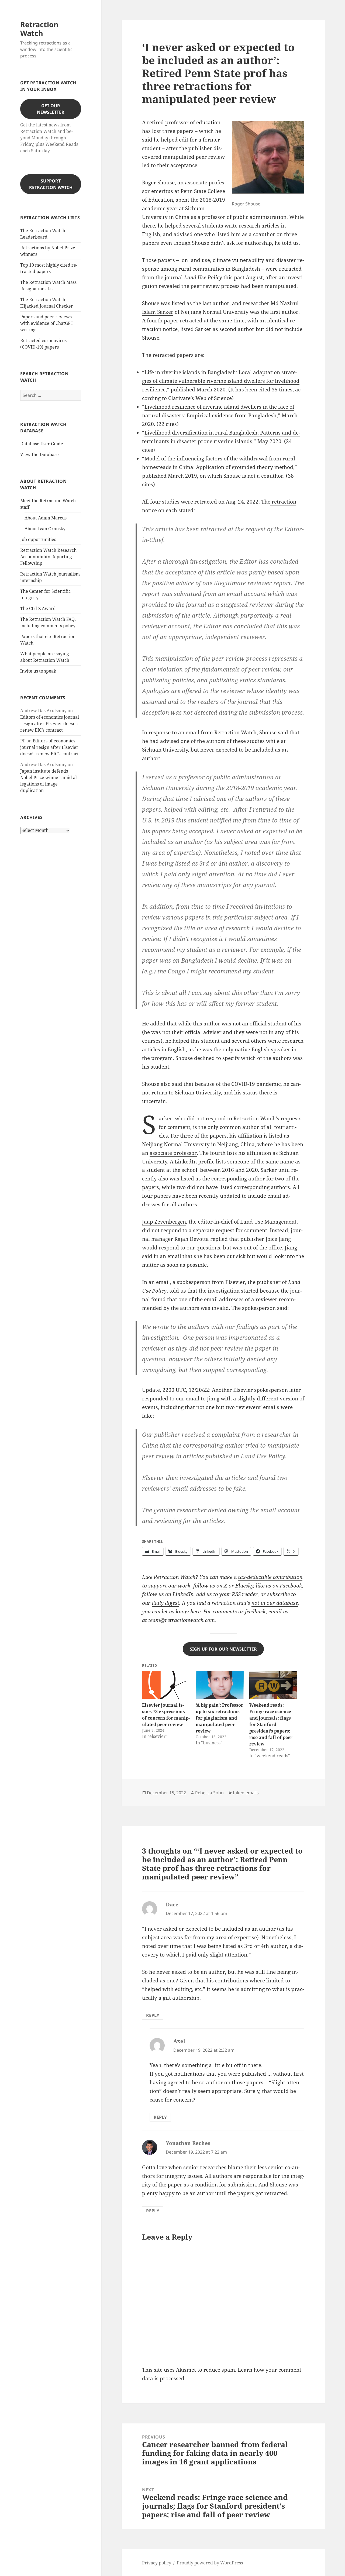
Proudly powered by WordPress (210, 2563)
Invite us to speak (38, 671)
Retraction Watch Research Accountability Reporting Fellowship (48, 557)
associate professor (173, 1153)
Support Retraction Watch (51, 184)
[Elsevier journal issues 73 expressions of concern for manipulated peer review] (166, 1685)
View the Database (39, 454)
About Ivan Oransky (45, 529)
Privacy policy (157, 2563)
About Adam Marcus (46, 518)
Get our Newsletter (51, 109)
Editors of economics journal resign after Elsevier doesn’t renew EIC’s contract (50, 724)
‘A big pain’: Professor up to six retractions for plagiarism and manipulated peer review (219, 1718)
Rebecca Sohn (209, 1793)
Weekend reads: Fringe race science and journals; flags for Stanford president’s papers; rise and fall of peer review (271, 1724)
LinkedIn (185, 1162)
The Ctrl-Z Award (38, 608)
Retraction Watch (39, 29)
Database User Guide (42, 444)
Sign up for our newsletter (223, 1649)
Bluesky (244, 1586)
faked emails (246, 1793)
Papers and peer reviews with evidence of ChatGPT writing (47, 323)
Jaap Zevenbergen (164, 1222)
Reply (153, 2015)
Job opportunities (38, 539)
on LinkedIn (179, 1594)
